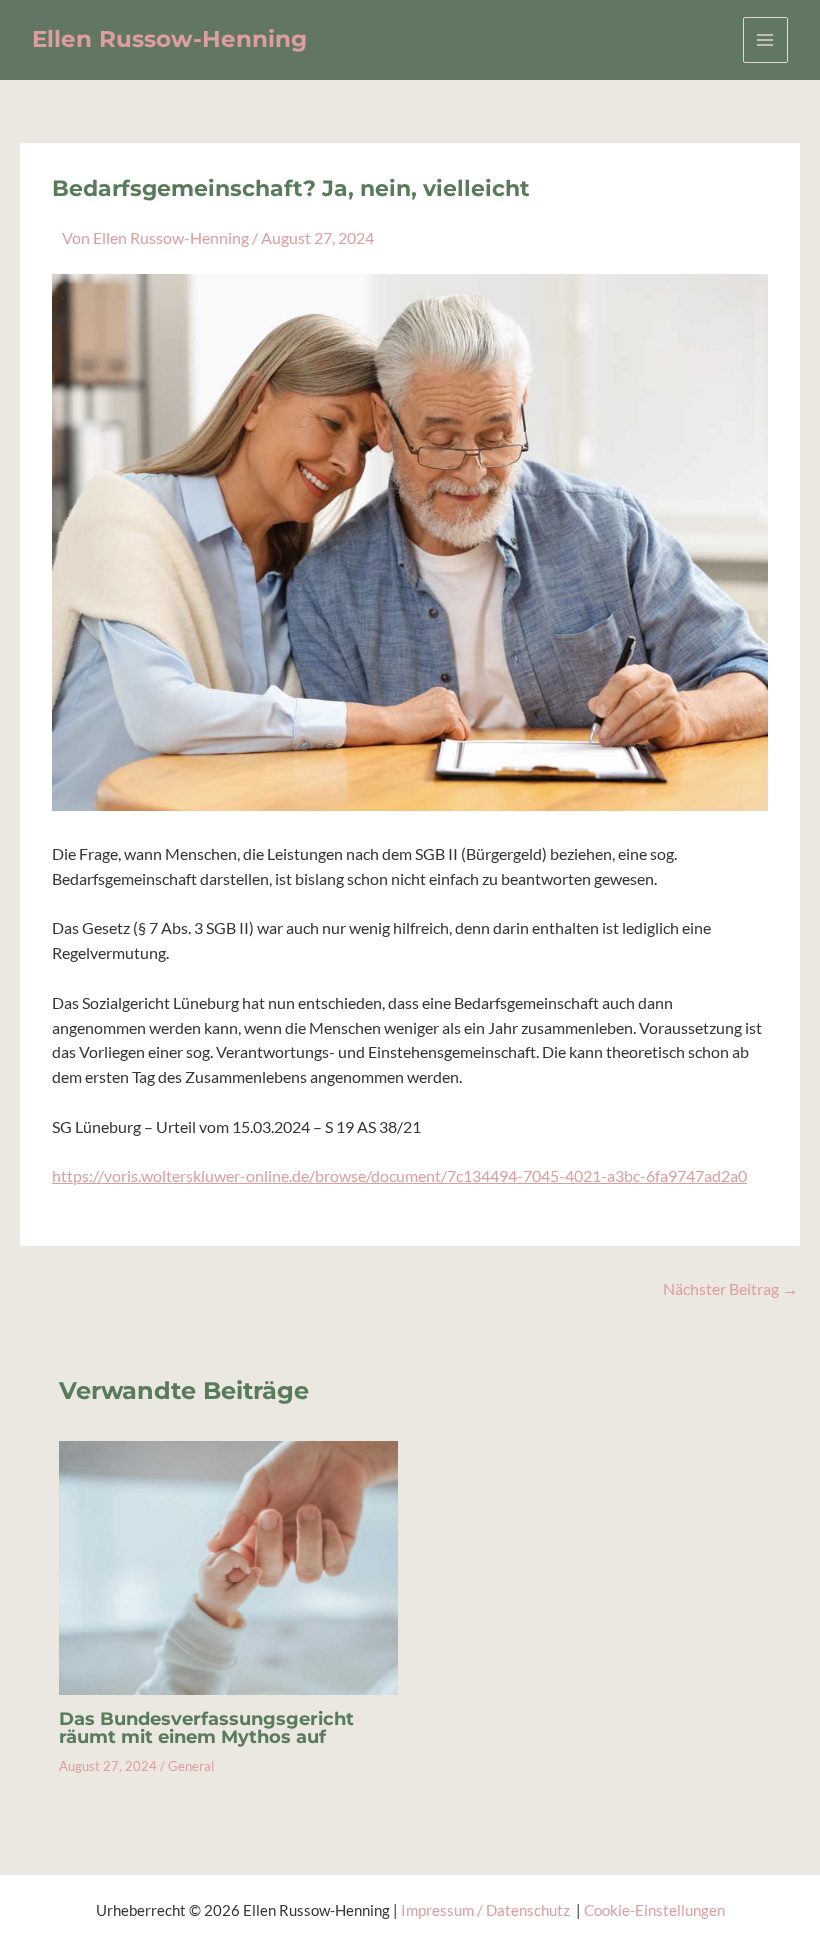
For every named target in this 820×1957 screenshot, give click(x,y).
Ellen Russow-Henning (169, 39)
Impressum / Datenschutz (487, 1910)
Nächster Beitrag (730, 1290)
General (191, 1766)
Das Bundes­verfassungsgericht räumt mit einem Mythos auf (206, 1727)
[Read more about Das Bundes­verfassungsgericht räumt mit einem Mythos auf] (228, 1566)
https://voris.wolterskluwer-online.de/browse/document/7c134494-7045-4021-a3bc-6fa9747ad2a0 (399, 1176)
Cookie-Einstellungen (654, 1910)
